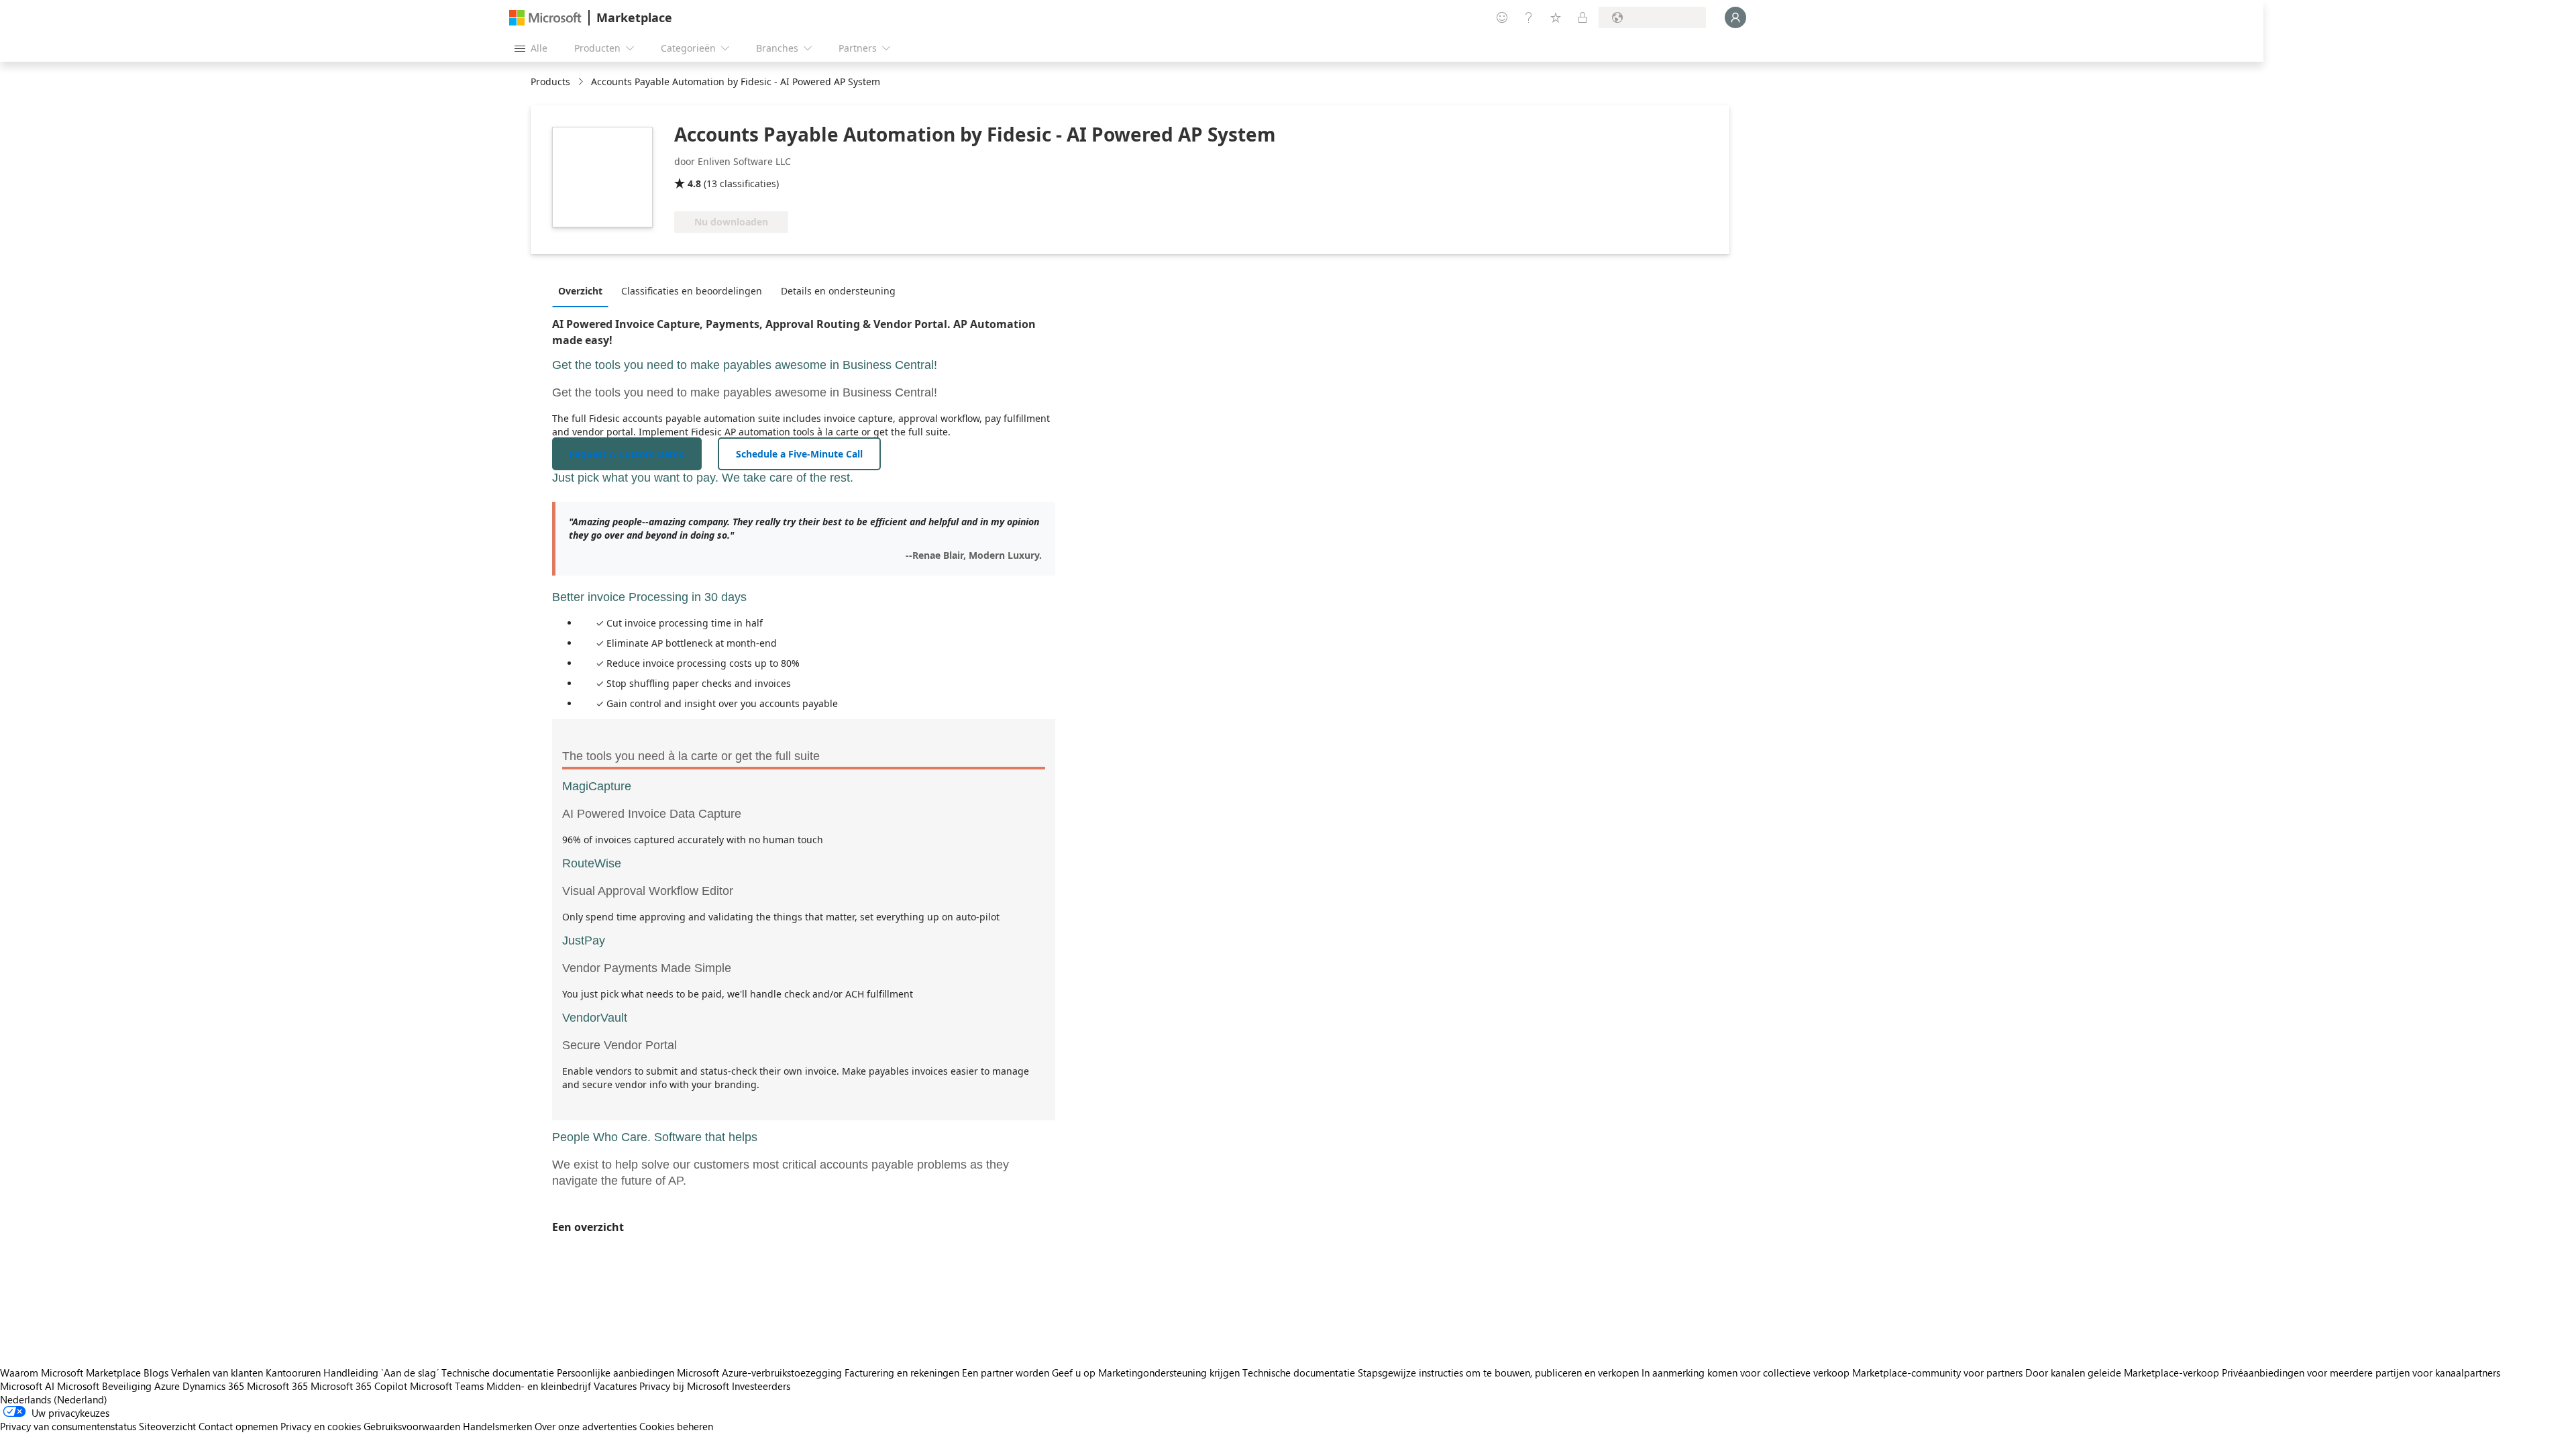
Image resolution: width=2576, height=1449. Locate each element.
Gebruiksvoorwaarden (412, 1426)
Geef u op (1074, 1373)
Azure (167, 1386)
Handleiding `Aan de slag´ (381, 1373)
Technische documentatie (498, 1373)
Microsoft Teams (447, 1386)
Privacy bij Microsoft (684, 1386)
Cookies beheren (676, 1426)
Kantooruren (293, 1373)
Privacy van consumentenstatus (68, 1426)
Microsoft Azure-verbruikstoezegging (761, 1373)
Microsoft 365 (277, 1386)
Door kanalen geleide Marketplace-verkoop (2122, 1373)
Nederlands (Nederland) (54, 1399)
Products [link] (550, 82)
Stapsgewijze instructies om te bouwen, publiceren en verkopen (1498, 1373)
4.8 (694, 183)
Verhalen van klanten (217, 1373)
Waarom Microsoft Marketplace (70, 1373)
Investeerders (761, 1386)
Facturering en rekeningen (902, 1373)
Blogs (156, 1373)
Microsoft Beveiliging (104, 1386)
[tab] (584, 290)
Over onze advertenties (586, 1426)
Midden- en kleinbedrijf (539, 1386)
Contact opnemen (238, 1426)
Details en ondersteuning (838, 291)
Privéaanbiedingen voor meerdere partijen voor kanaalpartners (2361, 1373)
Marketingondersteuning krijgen (1169, 1373)
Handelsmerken (497, 1426)
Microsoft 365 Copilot (359, 1386)
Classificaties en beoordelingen (692, 291)
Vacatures (615, 1386)
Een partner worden (1006, 1373)
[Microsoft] (545, 18)
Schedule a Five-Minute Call (799, 454)
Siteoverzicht (167, 1426)
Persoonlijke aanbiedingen (615, 1373)
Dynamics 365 (213, 1386)
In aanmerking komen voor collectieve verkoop (1746, 1373)
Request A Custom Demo (627, 454)
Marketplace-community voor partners (1937, 1373)
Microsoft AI (27, 1386)
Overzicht (580, 291)
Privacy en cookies (321, 1426)
